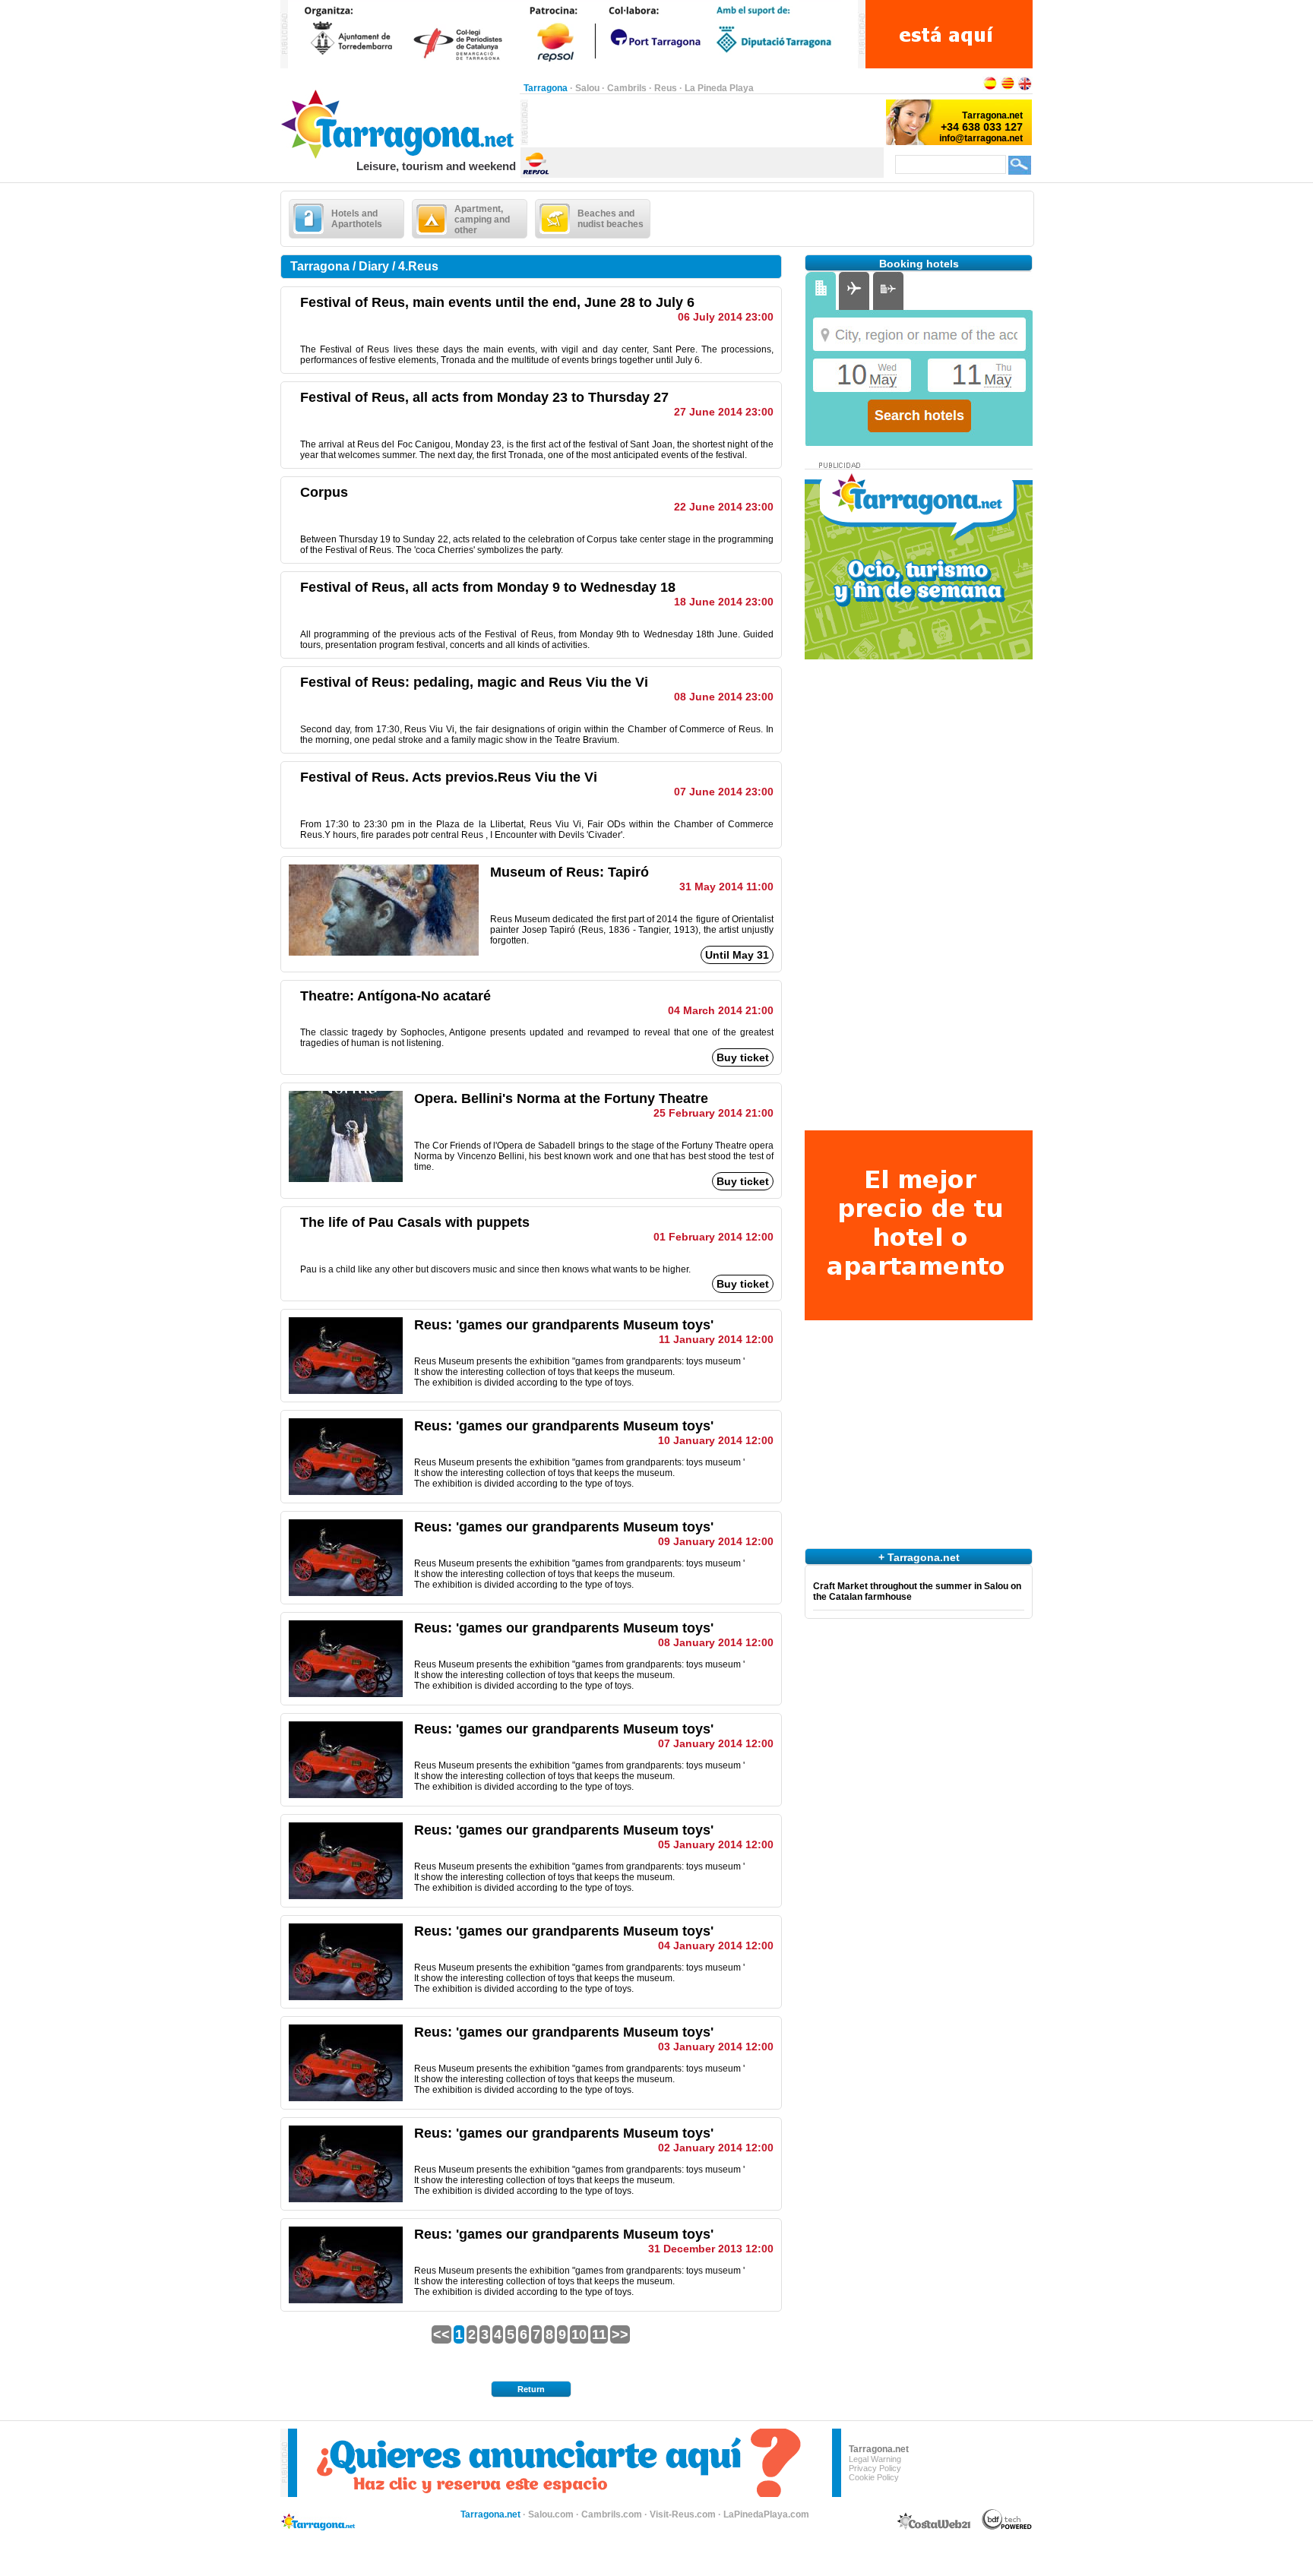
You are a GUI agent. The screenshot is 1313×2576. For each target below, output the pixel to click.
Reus (666, 88)
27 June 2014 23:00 (724, 412)
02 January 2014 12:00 (716, 2148)
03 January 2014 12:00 (716, 2047)
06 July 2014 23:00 (726, 317)
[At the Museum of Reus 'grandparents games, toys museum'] (346, 1391)
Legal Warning (875, 2459)
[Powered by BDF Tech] (1007, 2527)
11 (599, 2334)
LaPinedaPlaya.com (766, 2514)
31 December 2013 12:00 (711, 2249)
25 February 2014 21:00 (713, 1113)
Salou (587, 88)
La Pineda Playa (719, 88)
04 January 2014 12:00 (716, 1945)
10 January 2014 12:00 (716, 1440)
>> (620, 2334)
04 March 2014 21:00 (721, 1010)
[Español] (990, 88)
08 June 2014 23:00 (724, 697)
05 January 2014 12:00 (716, 1844)
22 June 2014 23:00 (724, 507)
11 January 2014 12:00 (716, 1339)
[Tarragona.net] (400, 156)
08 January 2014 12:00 (716, 1642)
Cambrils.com (612, 2514)
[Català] (1008, 88)
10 (579, 2334)
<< (441, 2334)
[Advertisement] (706, 122)
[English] (1025, 88)
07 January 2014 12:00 (716, 1743)
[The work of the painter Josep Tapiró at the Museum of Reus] (384, 953)
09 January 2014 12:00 (716, 1541)
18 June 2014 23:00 (724, 602)
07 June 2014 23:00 (724, 792)
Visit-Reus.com (683, 2514)
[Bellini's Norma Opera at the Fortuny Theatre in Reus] (346, 1179)
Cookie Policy (874, 2477)
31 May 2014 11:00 (726, 887)
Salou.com (551, 2514)
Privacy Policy (875, 2468)
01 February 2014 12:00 (713, 1237)
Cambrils (627, 88)
